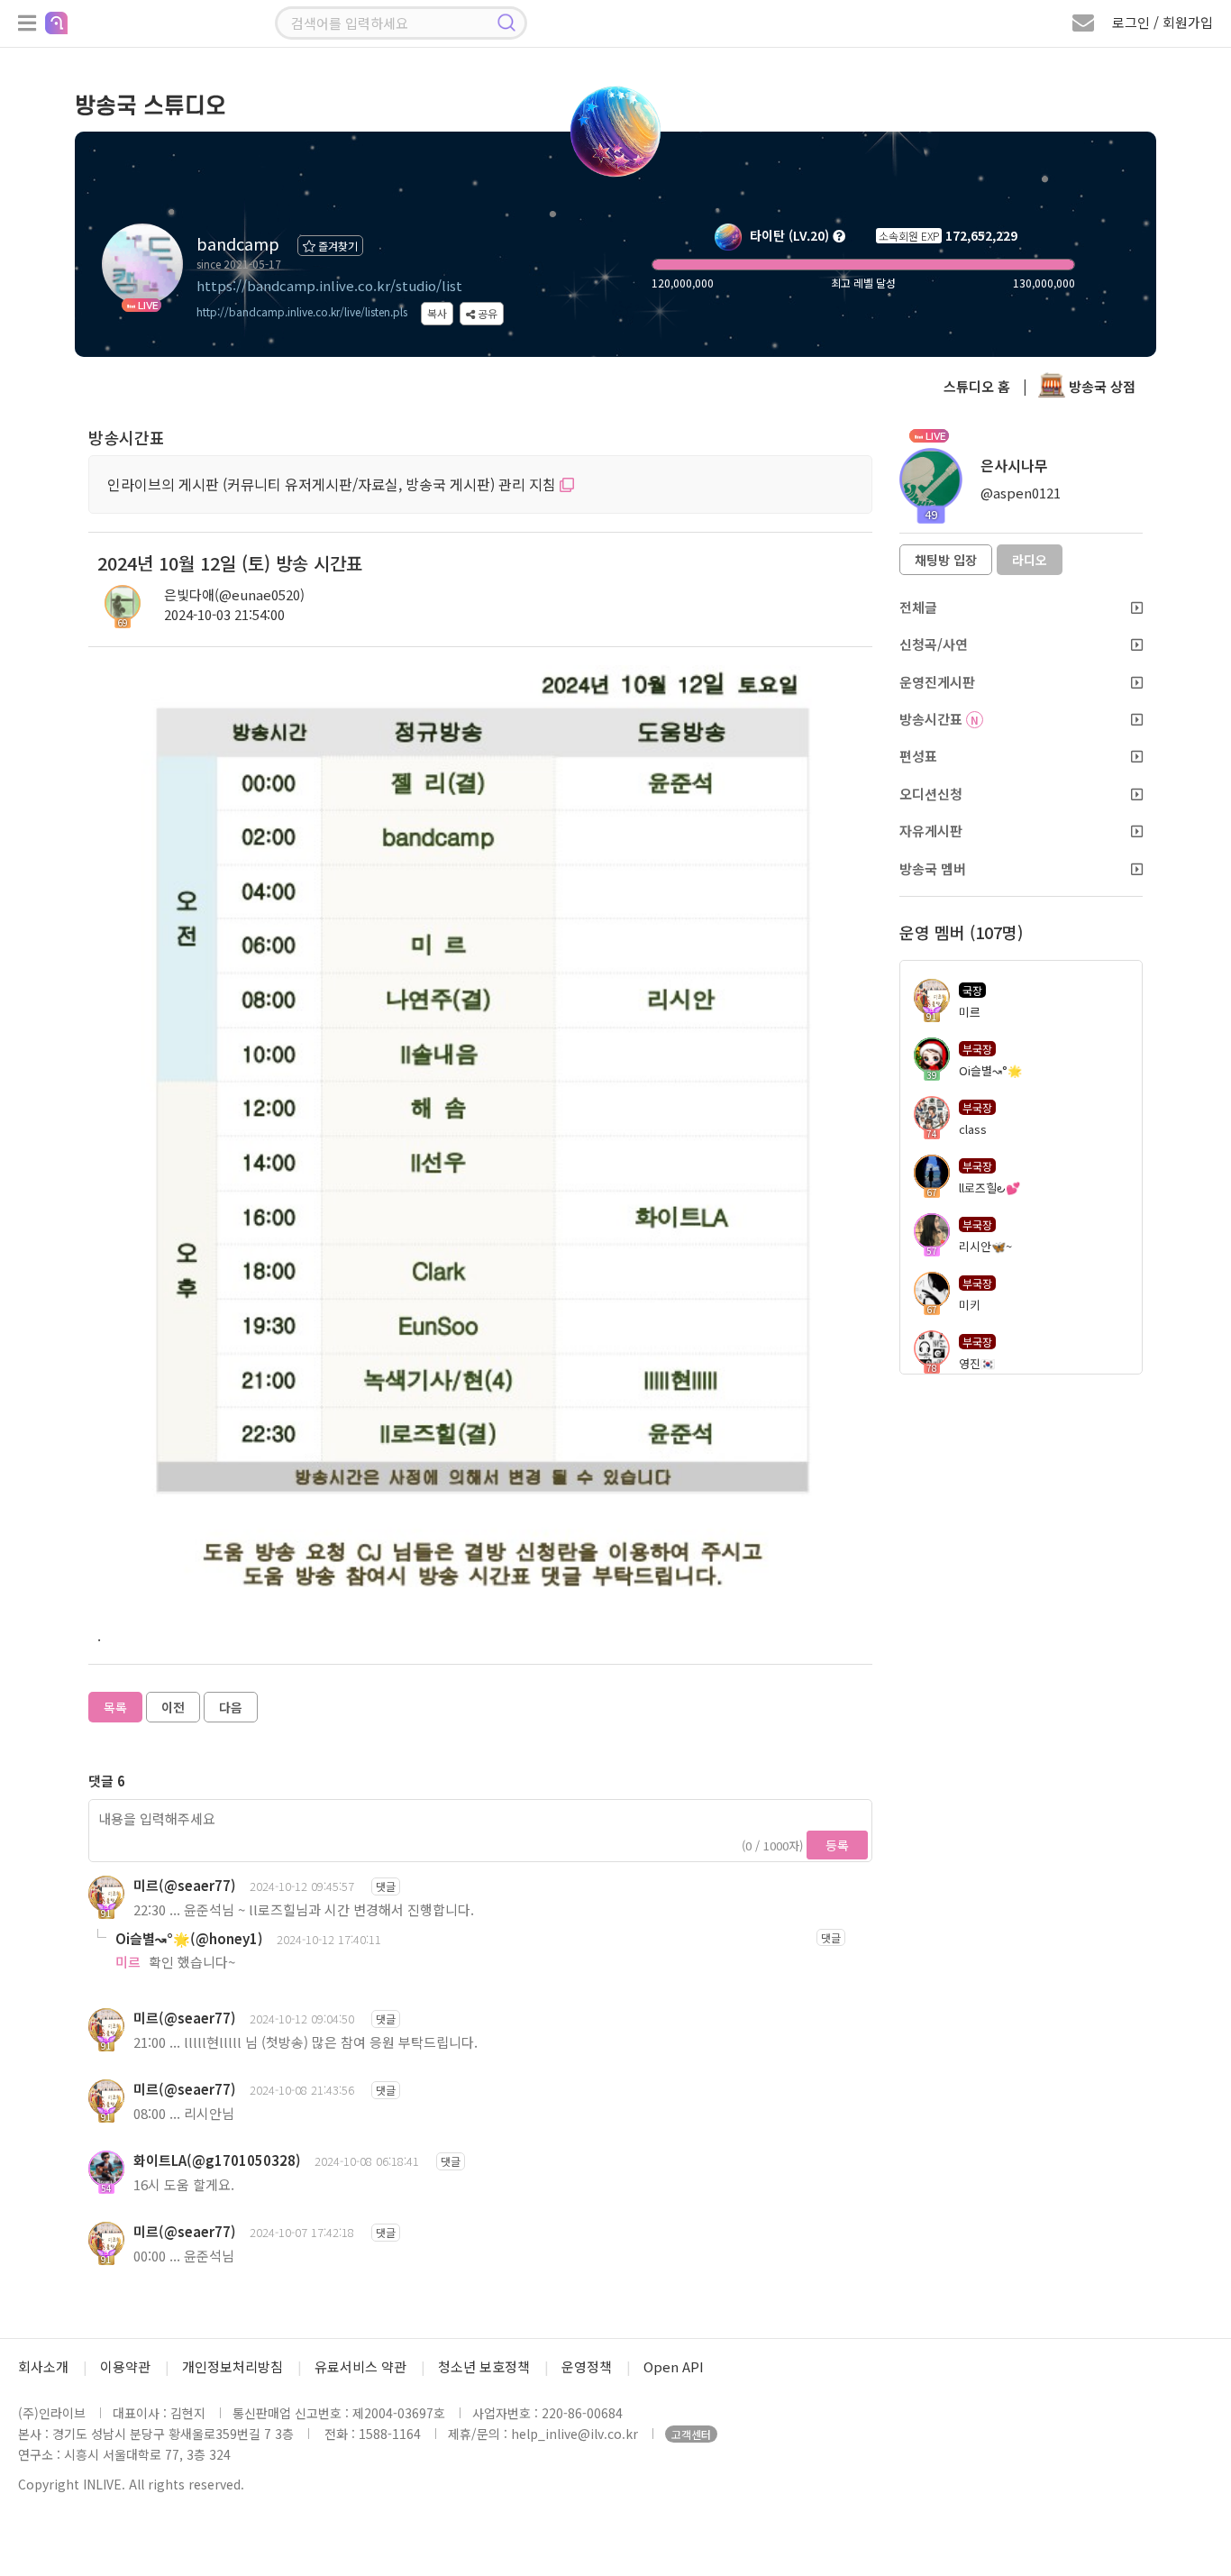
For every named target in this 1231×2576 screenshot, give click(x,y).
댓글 (386, 1886)
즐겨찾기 (337, 246)
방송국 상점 (1100, 386)
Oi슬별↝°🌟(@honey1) (189, 1938)
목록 (115, 1707)
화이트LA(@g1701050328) (217, 2160)
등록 (837, 1845)
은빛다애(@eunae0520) (234, 594)
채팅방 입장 (946, 560)
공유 (486, 313)
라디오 (1030, 560)
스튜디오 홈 (977, 386)
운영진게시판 (937, 682)
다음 (231, 1707)
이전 (173, 1707)
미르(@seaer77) (185, 1885)
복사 (437, 313)
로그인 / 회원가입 (1163, 22)
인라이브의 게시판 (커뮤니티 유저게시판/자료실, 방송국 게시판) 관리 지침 (333, 484)
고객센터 (691, 2434)
